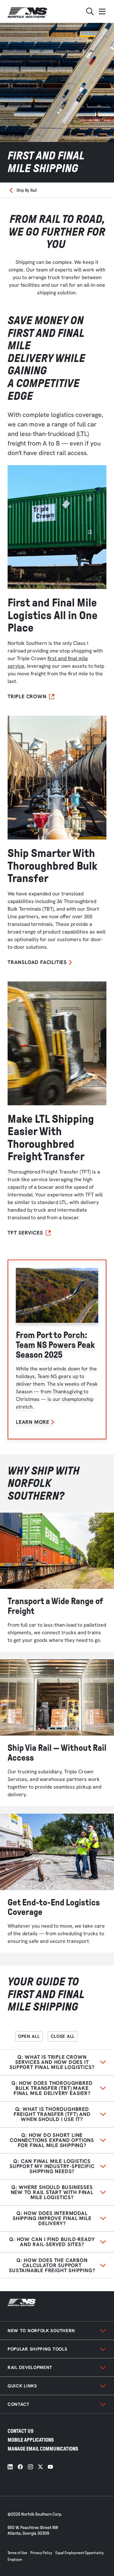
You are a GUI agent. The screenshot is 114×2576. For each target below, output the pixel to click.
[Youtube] (50, 2467)
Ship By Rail (27, 190)
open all (29, 2036)
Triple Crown (27, 697)
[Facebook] (20, 2467)
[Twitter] (40, 2467)
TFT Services (25, 1233)
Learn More (33, 1422)
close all (63, 2036)
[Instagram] (30, 2467)
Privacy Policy (41, 2553)
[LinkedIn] (10, 2467)
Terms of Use (17, 2553)
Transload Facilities (37, 962)
